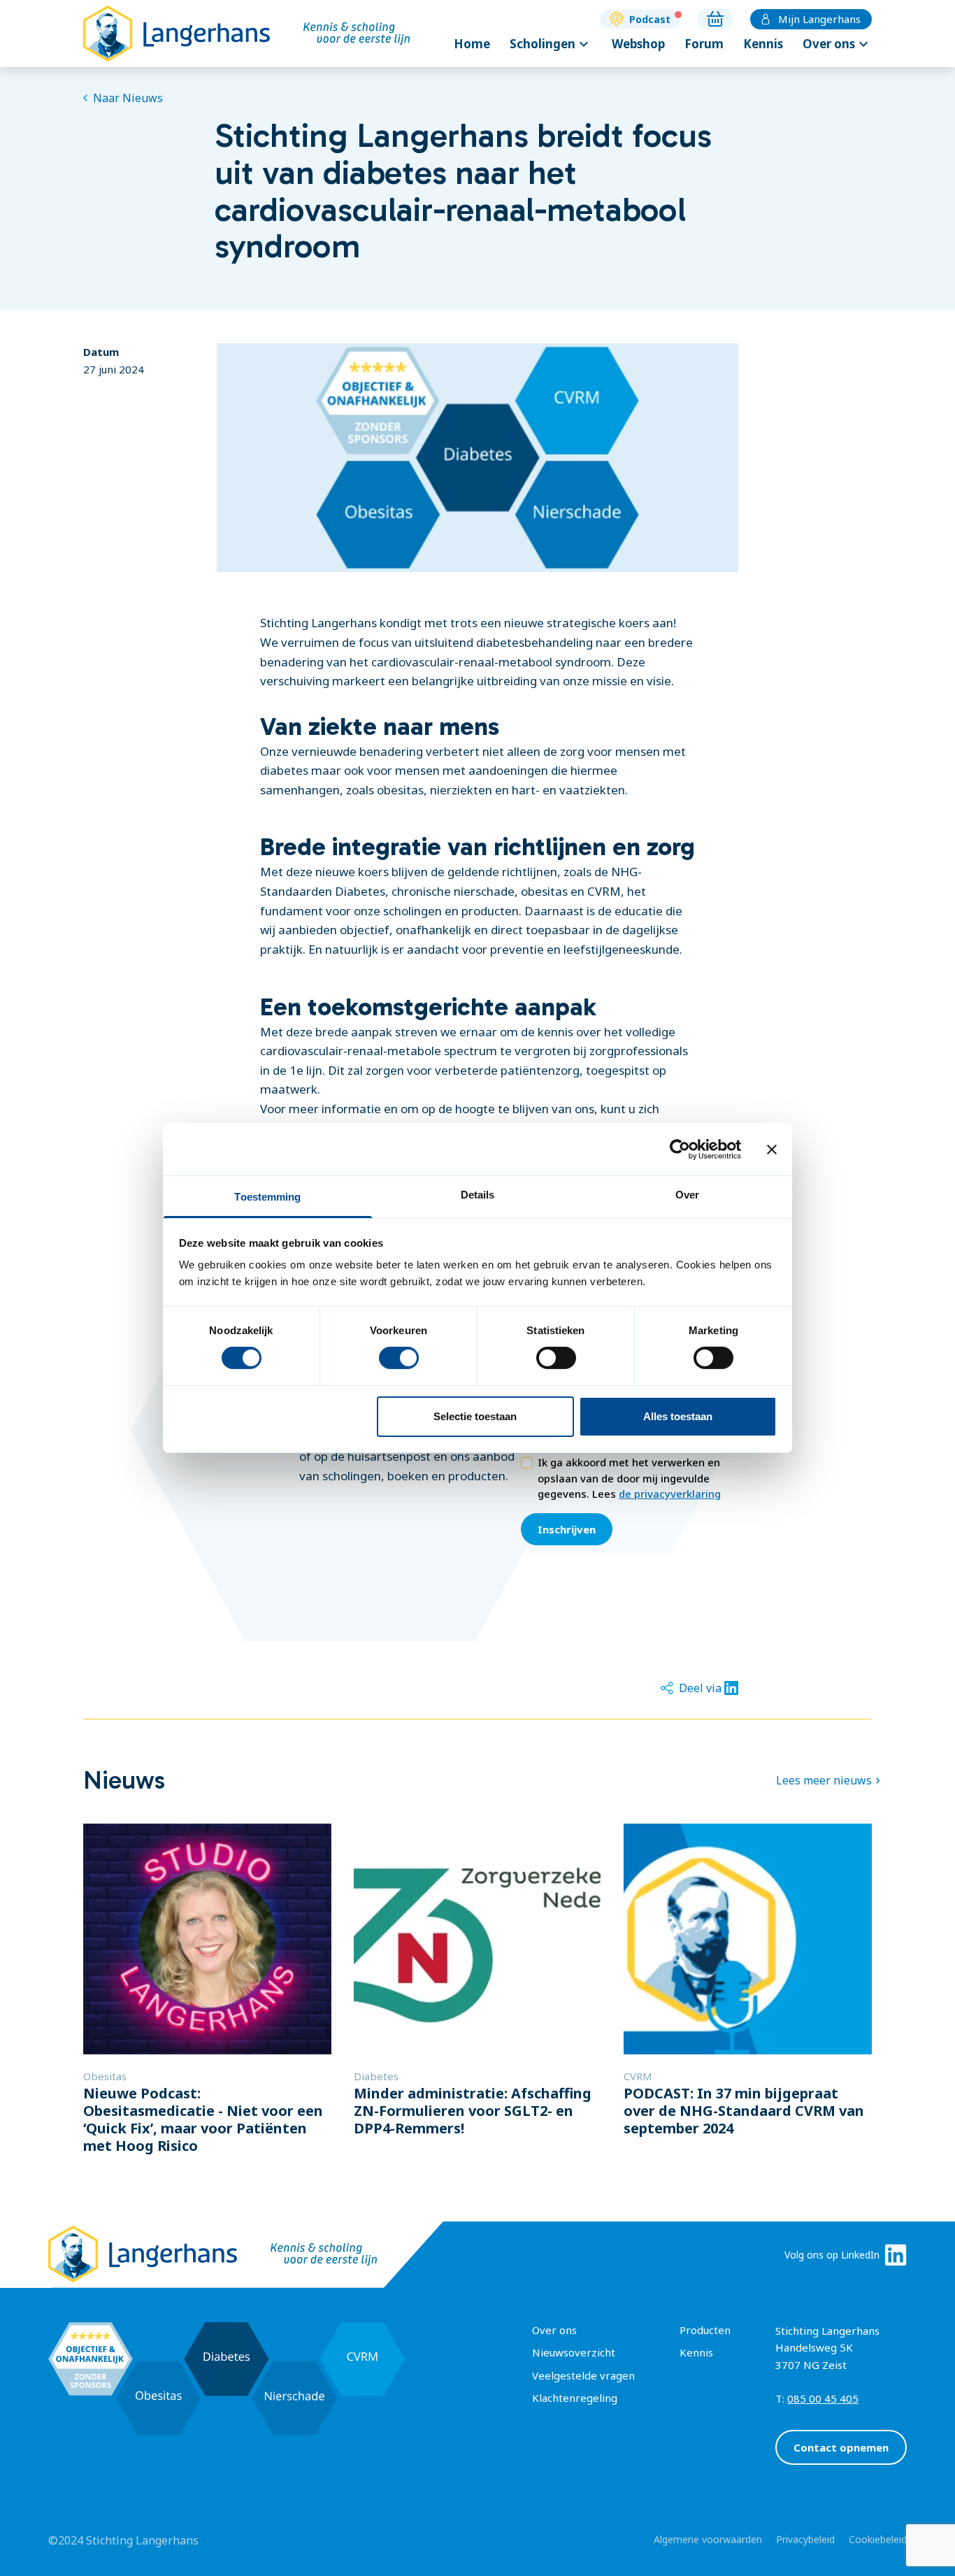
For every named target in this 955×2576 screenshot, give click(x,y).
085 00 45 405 (823, 2398)
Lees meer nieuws (824, 1780)
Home (472, 44)
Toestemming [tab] (267, 1197)
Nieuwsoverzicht (574, 2352)
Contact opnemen (841, 2447)
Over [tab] (687, 1195)
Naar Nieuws (128, 98)
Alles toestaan (678, 1416)
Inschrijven (567, 1529)
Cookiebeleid (878, 2539)
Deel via (700, 1688)
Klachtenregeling (575, 2398)
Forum (704, 44)
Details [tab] (478, 1195)
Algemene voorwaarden (708, 2539)
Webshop (638, 44)
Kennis (763, 44)
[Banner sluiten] (772, 1149)
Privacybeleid (805, 2539)
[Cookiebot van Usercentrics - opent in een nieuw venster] (680, 1149)
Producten (705, 2330)
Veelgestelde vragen (583, 2375)
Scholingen (551, 44)
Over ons (837, 44)
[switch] (399, 1358)
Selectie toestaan (475, 1416)
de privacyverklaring (670, 1494)
